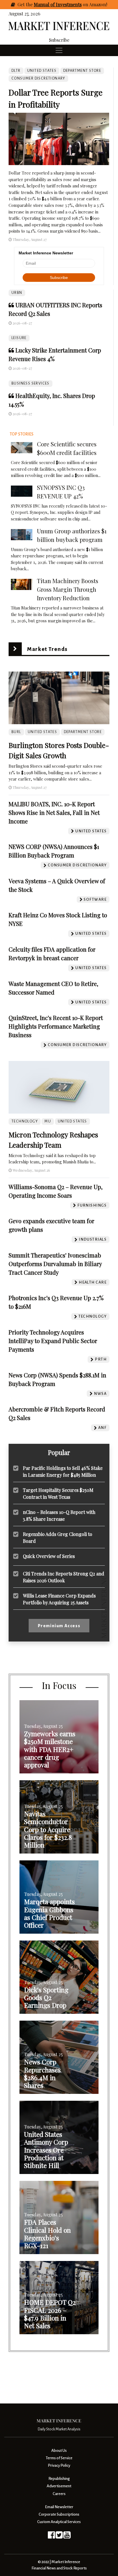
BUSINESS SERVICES (31, 383)
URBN (17, 293)
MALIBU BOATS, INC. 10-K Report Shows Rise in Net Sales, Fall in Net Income (54, 812)
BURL (16, 732)
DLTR (16, 71)
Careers (59, 2494)
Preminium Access (59, 1626)
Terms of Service (59, 2458)
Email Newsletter (59, 2507)
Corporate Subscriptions (59, 2514)
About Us (59, 2451)
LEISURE (19, 338)
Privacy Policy (59, 2465)
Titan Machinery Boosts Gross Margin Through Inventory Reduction (68, 589)
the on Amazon (66, 4)
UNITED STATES (42, 71)
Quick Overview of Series (49, 1556)
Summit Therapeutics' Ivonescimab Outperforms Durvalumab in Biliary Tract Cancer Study (55, 1264)
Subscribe (59, 40)
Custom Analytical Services (59, 2522)
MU (48, 1121)
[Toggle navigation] (59, 50)
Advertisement (59, 2486)
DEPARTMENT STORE (82, 71)
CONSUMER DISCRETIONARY (38, 78)
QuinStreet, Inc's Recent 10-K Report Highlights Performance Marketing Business (56, 1026)
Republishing (59, 2479)
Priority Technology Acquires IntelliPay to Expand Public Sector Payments (53, 1341)
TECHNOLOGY (25, 1121)
